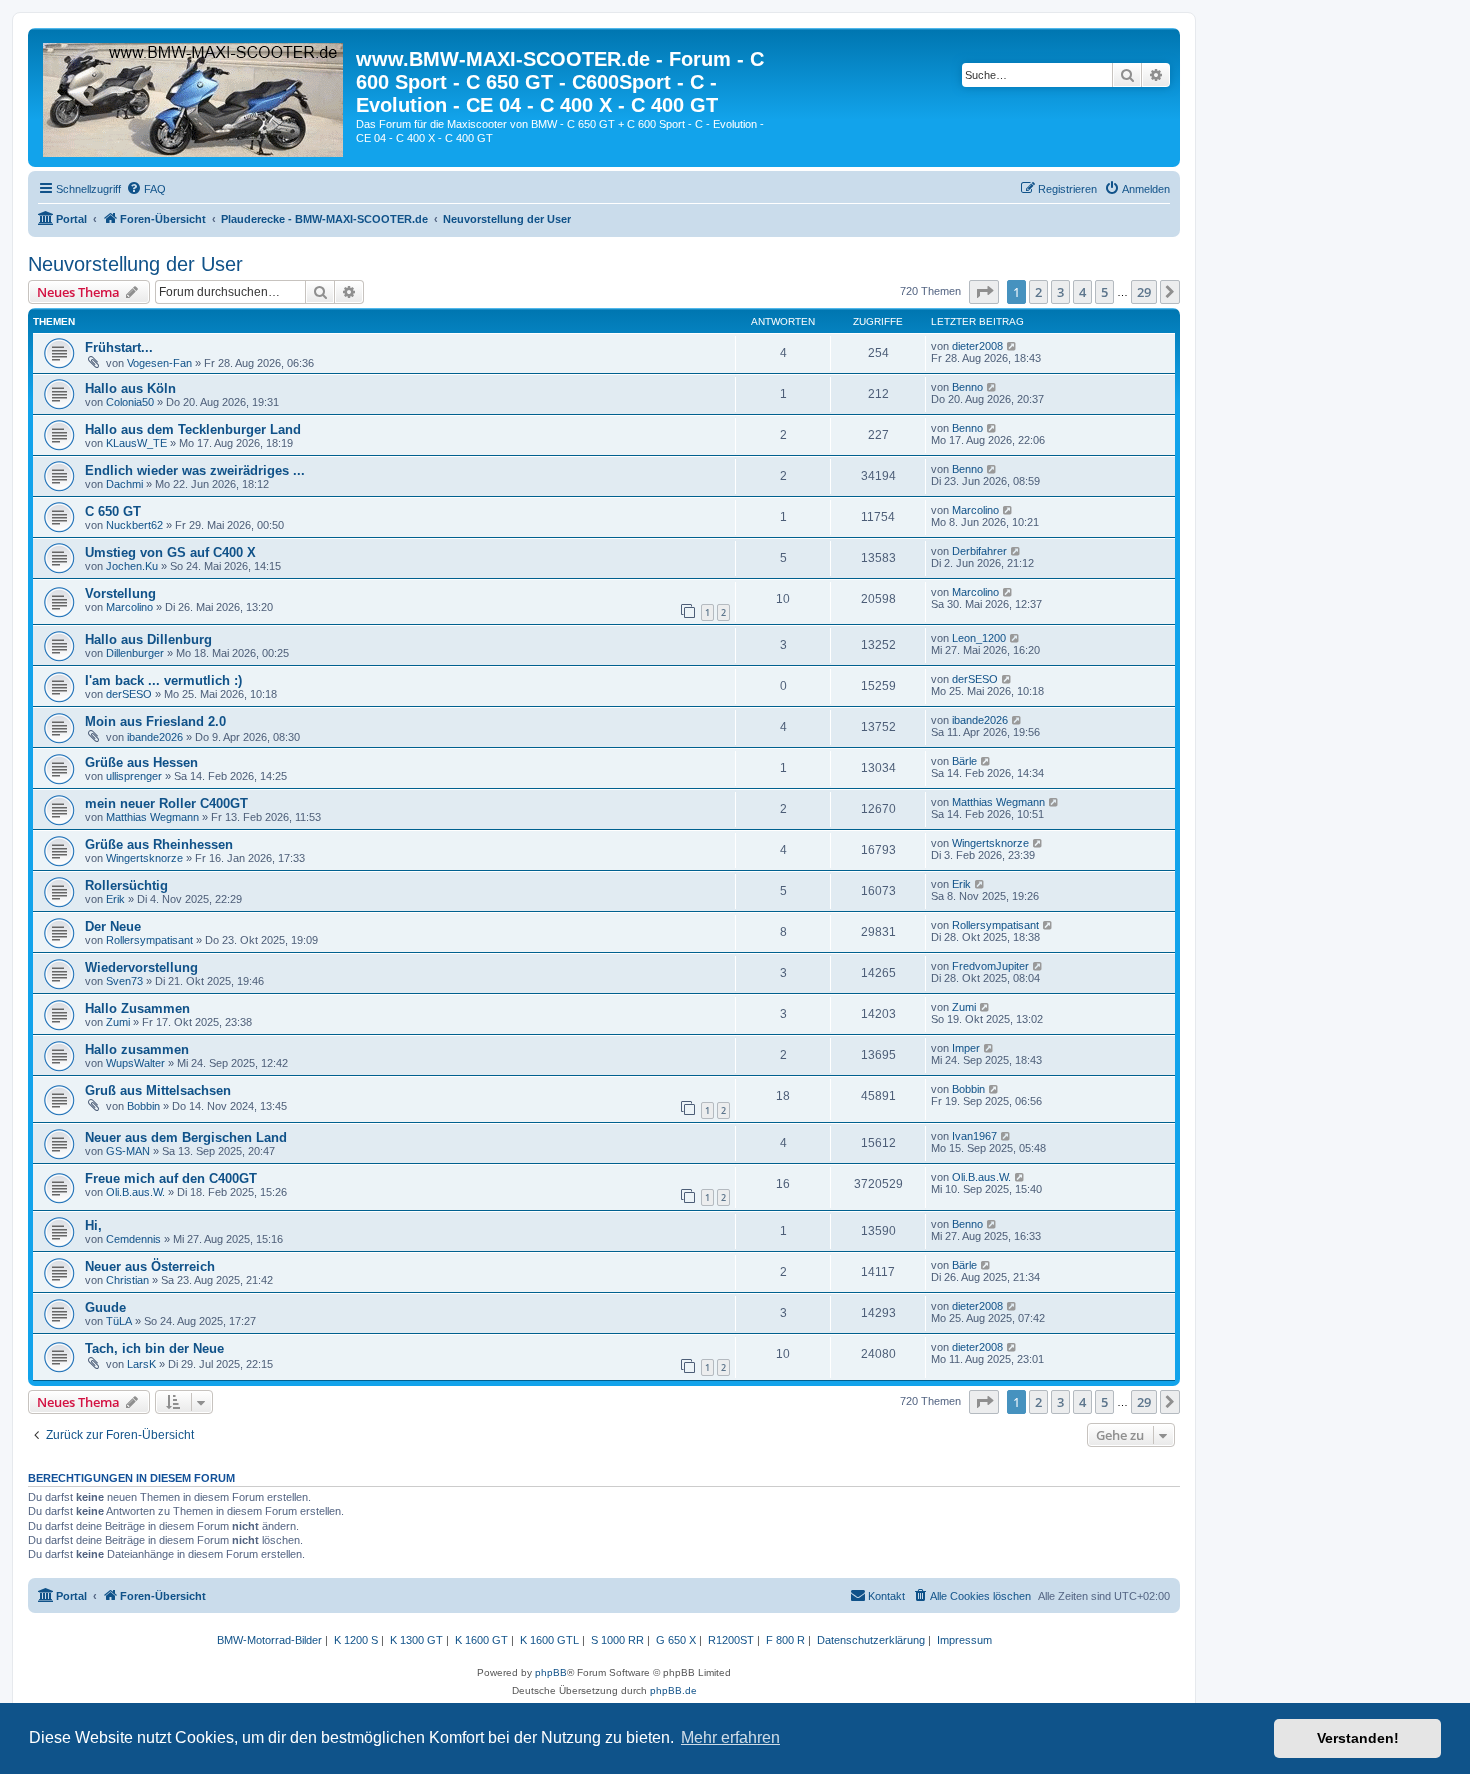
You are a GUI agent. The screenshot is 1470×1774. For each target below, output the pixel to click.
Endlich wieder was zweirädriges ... (195, 470)
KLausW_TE (136, 443)
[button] (984, 292)
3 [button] (1060, 292)
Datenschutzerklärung (871, 1640)
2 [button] (1038, 292)
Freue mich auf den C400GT (171, 1178)
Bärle (964, 761)
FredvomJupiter (990, 966)
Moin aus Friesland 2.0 (155, 721)
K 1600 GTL (549, 1640)
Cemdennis (133, 1239)
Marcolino (975, 510)
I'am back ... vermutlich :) (163, 680)
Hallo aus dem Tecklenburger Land (193, 429)
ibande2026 (155, 737)
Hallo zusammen (137, 1049)
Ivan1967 (974, 1136)
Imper (966, 1048)
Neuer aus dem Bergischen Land (186, 1137)
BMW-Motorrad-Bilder (269, 1640)
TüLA (119, 1321)
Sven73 (124, 981)
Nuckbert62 (134, 525)
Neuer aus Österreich (150, 1266)
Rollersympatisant (149, 940)
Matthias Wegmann (152, 817)
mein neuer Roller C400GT (166, 803)
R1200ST (731, 1640)
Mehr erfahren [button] (730, 1737)
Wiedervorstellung (141, 967)
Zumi (118, 1022)
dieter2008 (977, 346)
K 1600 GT (481, 1640)
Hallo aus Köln (130, 388)
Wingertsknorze (144, 858)
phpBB (551, 1672)
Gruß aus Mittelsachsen (158, 1090)
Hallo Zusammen (137, 1008)
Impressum (964, 1640)
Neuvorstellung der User (135, 264)
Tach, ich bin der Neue (154, 1348)
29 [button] (1144, 292)
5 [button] (1104, 292)
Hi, (93, 1225)
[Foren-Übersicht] (194, 96)
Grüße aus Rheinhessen (159, 844)
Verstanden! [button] (1358, 1738)
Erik (115, 899)
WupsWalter (135, 1063)
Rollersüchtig (126, 885)
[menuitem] (146, 189)
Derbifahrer (979, 551)
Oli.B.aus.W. (135, 1192)
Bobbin (143, 1106)
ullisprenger (134, 776)
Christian (127, 1280)
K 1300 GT (416, 1640)
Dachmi (124, 484)
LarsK (141, 1364)
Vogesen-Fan (159, 363)
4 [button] (1082, 292)
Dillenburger (135, 653)
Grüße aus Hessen (141, 762)
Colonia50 (130, 402)
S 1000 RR (617, 1640)
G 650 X (676, 1640)
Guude (105, 1307)
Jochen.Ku (132, 566)
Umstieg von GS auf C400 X (170, 552)
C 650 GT (113, 511)
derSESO (129, 694)
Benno (967, 387)
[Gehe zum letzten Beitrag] (1012, 346)
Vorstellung (120, 593)
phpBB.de (673, 1690)
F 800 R (785, 1640)
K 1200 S (356, 1640)
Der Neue (113, 926)
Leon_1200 (979, 638)
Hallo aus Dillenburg (148, 639)
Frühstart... (119, 347)
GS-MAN (128, 1151)
